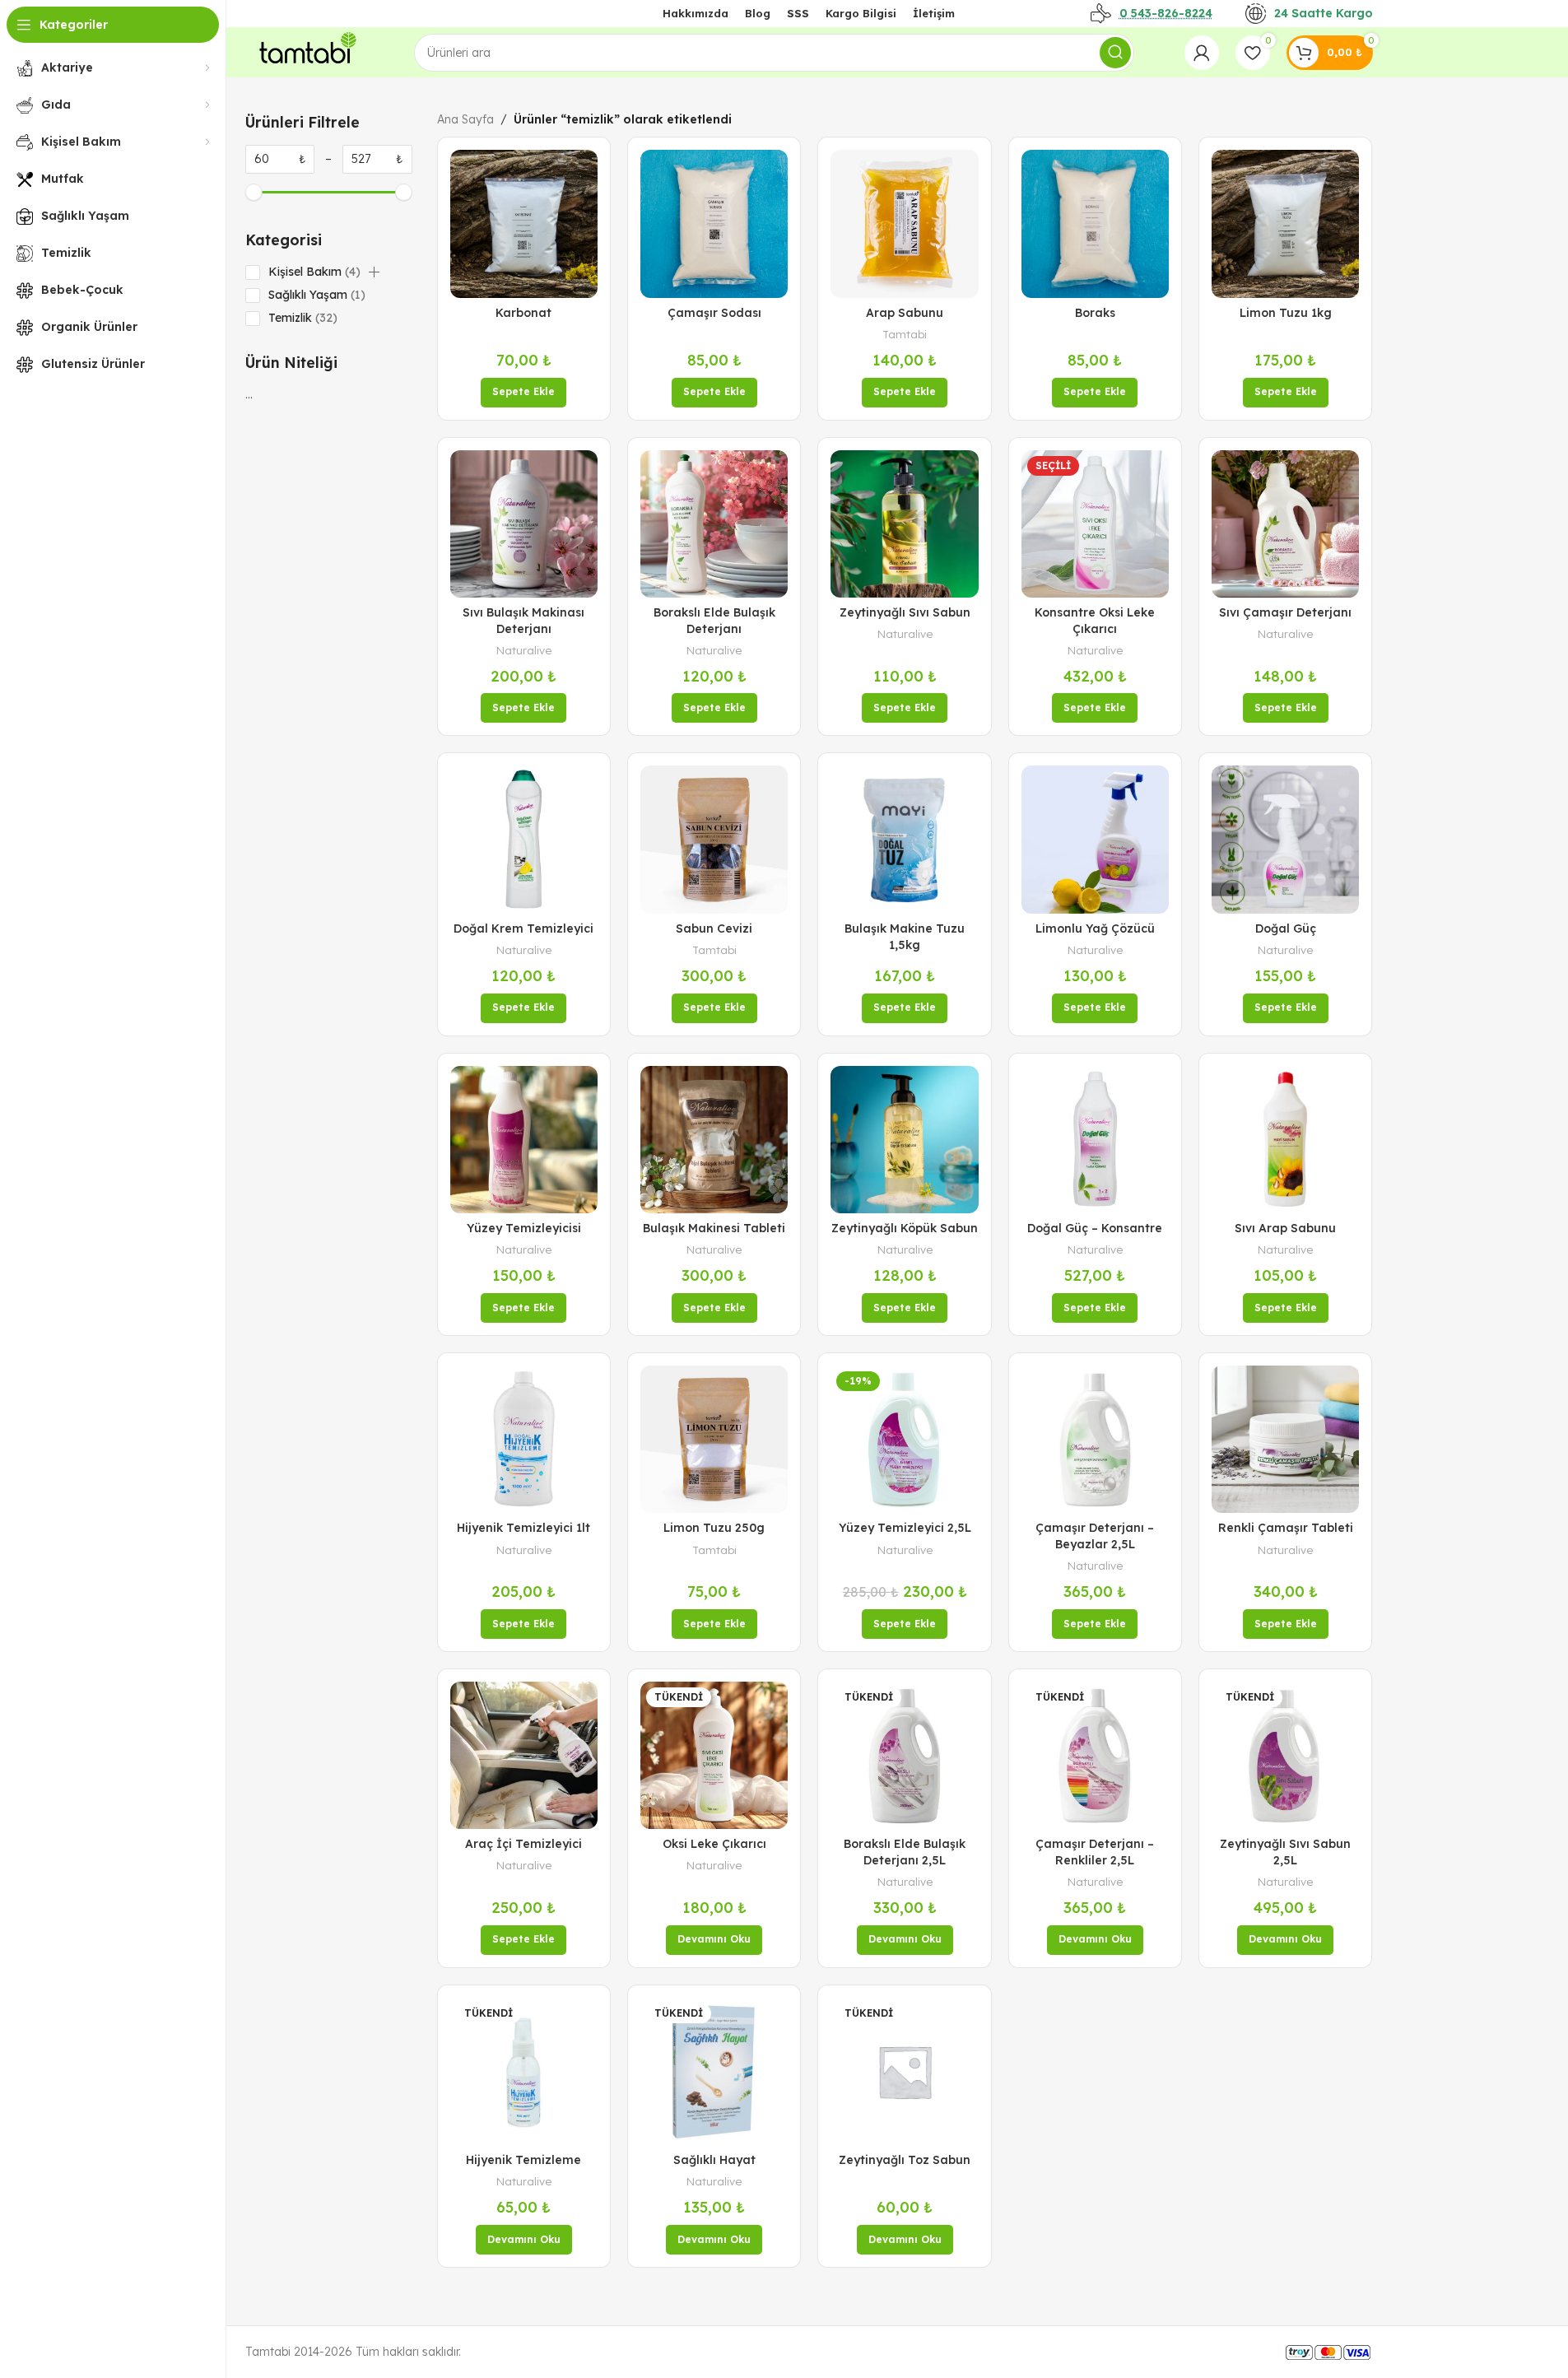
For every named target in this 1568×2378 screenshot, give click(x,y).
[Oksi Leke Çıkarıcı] (714, 1755)
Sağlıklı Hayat (714, 2160)
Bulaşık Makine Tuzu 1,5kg (905, 937)
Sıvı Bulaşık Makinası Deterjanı (523, 621)
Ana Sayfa (465, 119)
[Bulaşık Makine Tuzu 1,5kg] (904, 839)
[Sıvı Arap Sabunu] (1285, 1140)
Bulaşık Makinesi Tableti (714, 1228)
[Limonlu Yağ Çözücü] (1095, 839)
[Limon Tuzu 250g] (714, 1439)
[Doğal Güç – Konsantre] (1095, 1140)
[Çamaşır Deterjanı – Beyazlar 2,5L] (1095, 1439)
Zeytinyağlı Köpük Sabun (905, 1228)
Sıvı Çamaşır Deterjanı (1285, 612)
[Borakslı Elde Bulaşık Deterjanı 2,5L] (904, 1755)
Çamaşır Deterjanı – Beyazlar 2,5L (1095, 1536)
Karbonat (523, 313)
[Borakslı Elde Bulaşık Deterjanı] (714, 524)
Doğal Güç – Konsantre (1095, 1228)
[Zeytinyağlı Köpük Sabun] (904, 1140)
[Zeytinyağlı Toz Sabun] (904, 2071)
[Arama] (1115, 53)
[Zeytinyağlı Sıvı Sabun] (904, 524)
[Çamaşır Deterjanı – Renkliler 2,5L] (1095, 1755)
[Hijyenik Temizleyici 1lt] (524, 1439)
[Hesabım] (1202, 53)
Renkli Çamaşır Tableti (1286, 1528)
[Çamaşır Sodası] (714, 223)
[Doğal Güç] (1285, 839)
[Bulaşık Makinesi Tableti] (714, 1140)
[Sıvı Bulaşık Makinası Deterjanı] (524, 524)
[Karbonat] (524, 223)
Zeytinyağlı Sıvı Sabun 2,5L (1285, 1852)
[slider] (254, 192)
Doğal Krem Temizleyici (523, 928)
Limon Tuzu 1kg (1286, 313)
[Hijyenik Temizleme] (524, 2071)
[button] (374, 272)
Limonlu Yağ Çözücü (1095, 928)
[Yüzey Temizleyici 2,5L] (904, 1439)
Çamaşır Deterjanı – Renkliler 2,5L (1095, 1852)
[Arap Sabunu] (904, 223)
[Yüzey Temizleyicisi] (524, 1140)
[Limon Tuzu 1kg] (1285, 223)
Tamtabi (905, 334)
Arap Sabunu (905, 313)
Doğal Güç (1286, 928)
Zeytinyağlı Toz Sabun (905, 2160)
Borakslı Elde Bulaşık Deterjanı (714, 621)
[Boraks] (1095, 223)
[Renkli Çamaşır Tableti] (1285, 1439)
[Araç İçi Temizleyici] (524, 1755)
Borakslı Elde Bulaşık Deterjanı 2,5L (905, 1852)
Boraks (1095, 313)
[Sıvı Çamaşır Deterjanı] (1285, 524)
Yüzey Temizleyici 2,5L (905, 1528)
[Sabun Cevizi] (714, 839)
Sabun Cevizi (714, 928)
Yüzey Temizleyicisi (524, 1228)
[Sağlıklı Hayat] (714, 2071)
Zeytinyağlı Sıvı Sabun (905, 612)
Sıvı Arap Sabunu (1285, 1228)
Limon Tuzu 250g (714, 1528)
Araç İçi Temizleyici (523, 1844)
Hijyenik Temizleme (523, 2160)
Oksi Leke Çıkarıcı (714, 1844)
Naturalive (524, 650)
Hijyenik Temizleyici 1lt (523, 1528)
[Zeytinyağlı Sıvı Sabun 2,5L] (1285, 1755)
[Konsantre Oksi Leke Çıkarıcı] (1095, 524)
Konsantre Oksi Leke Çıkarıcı (1095, 621)
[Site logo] (305, 51)
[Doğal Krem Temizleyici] (524, 839)
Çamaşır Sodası (714, 313)
